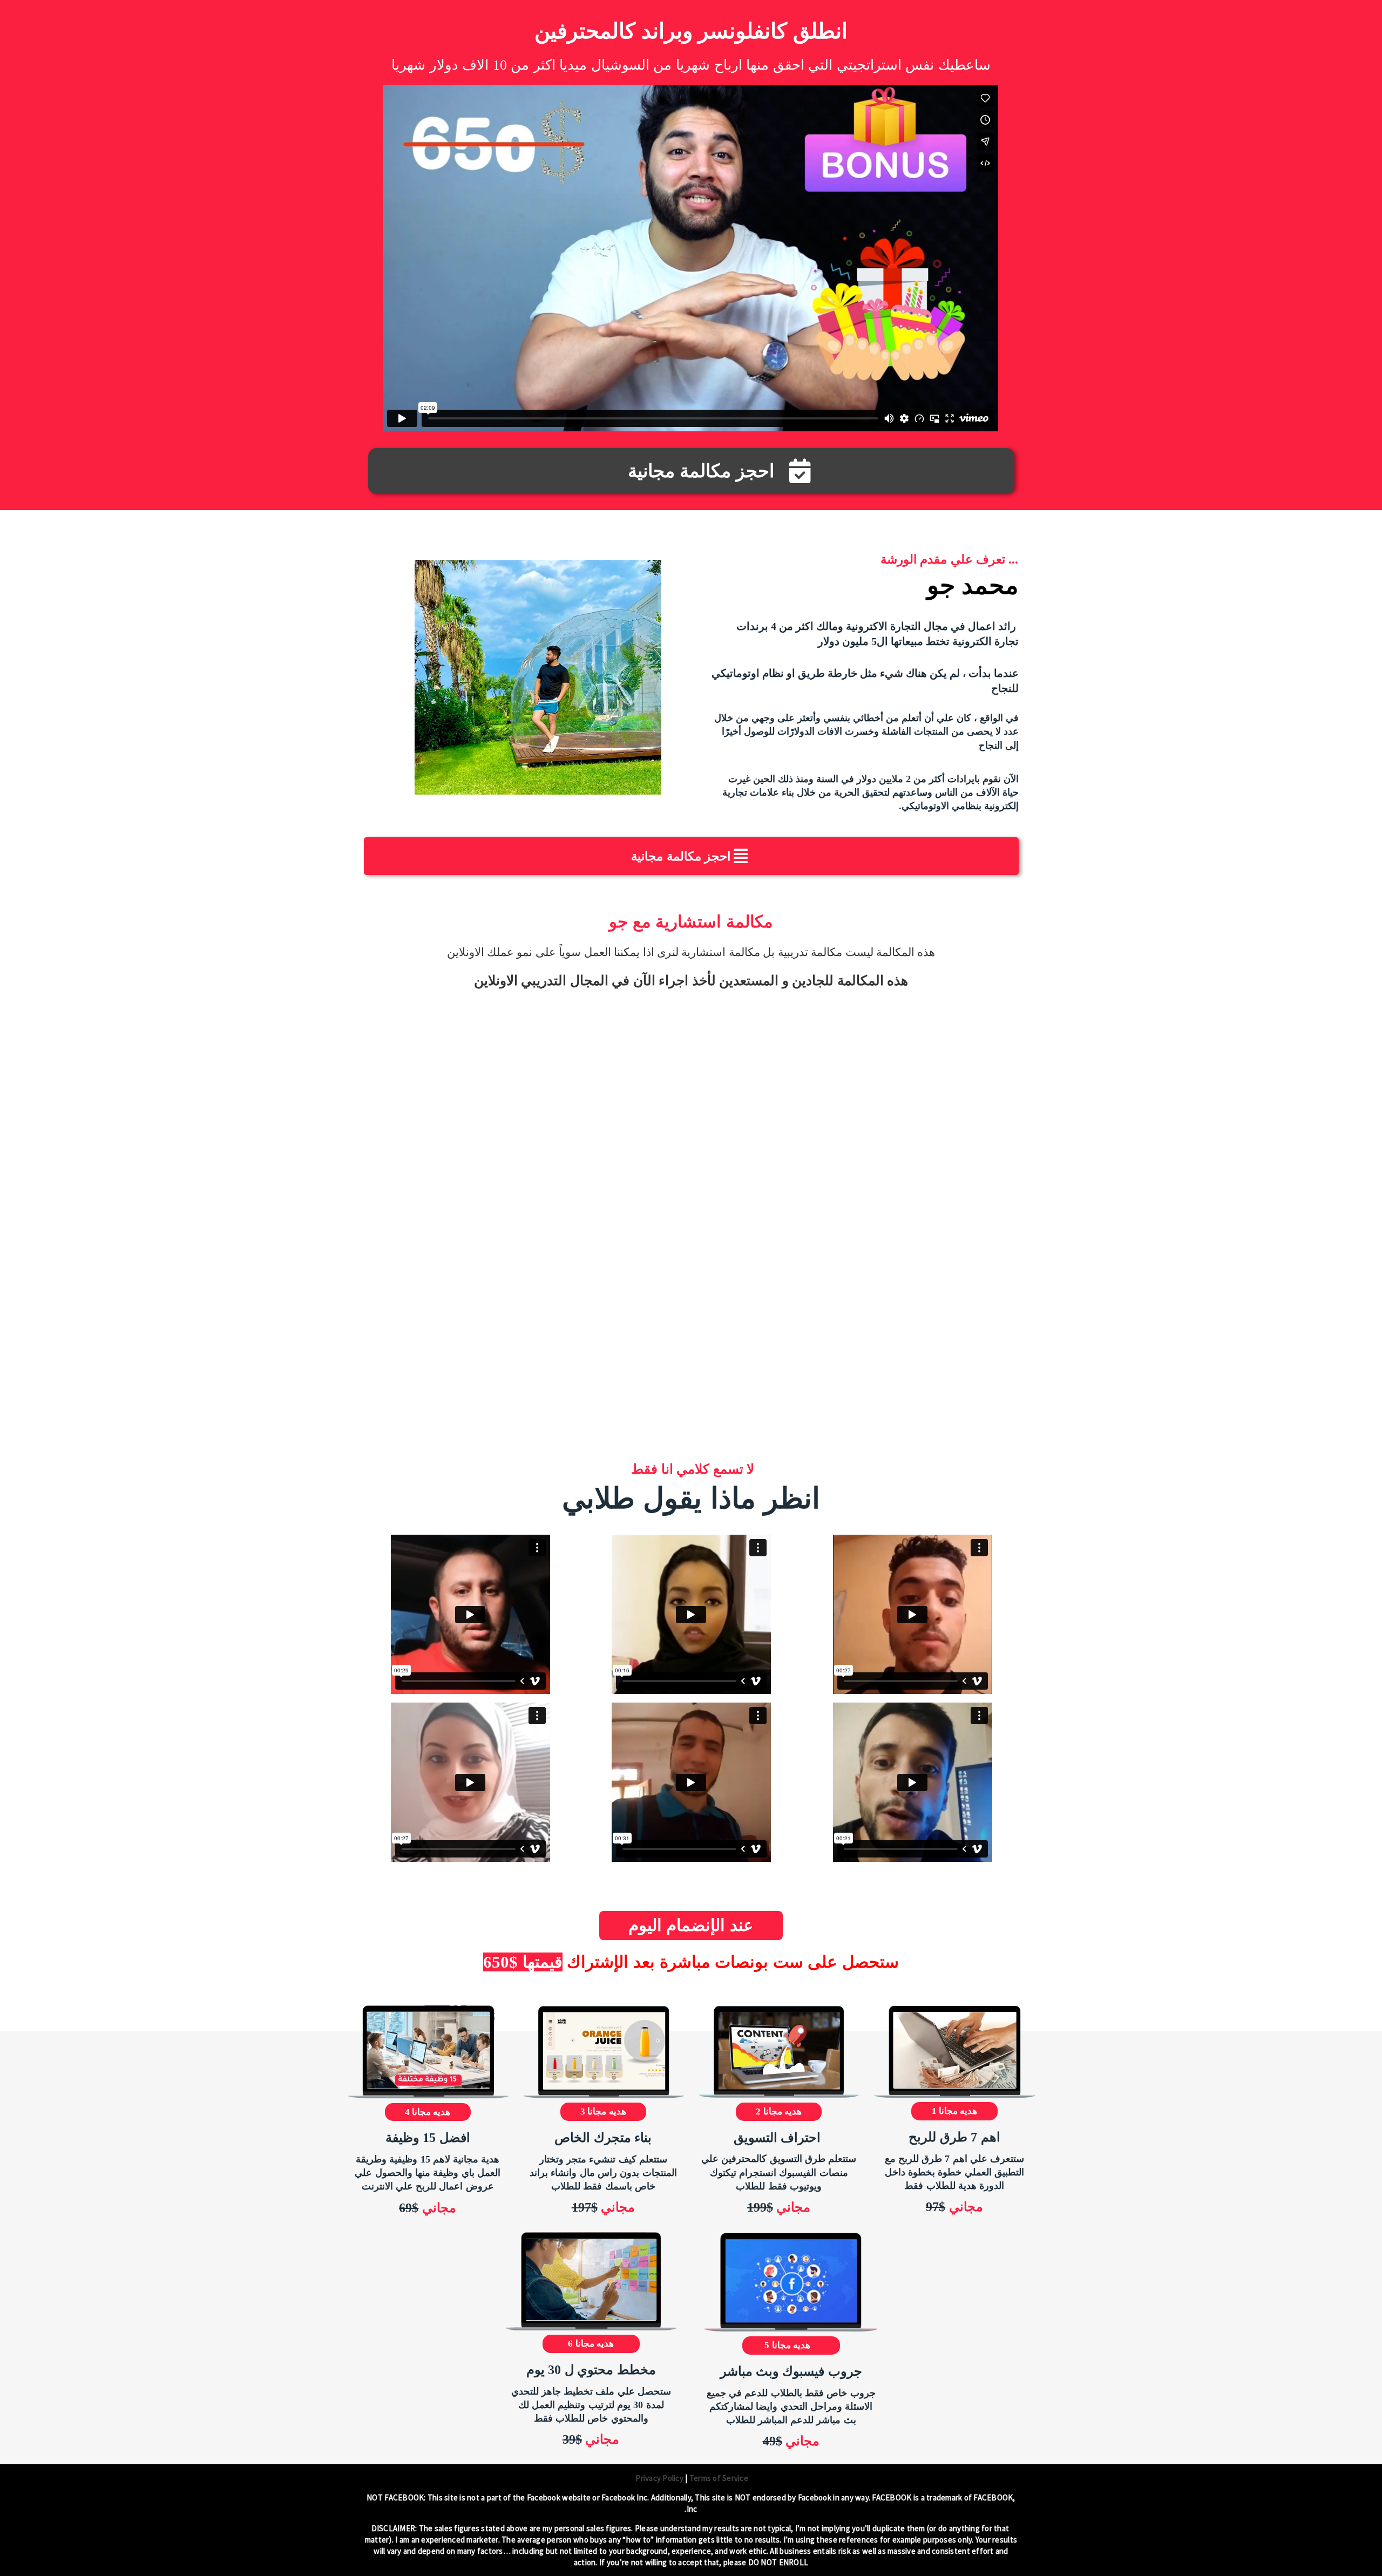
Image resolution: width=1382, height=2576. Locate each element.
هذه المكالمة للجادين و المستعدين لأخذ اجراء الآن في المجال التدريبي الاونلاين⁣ (691, 981)
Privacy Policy (659, 2478)
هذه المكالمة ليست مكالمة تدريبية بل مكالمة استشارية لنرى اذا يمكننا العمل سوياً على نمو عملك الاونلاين (691, 952)
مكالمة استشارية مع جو (691, 922)
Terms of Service (718, 2478)
